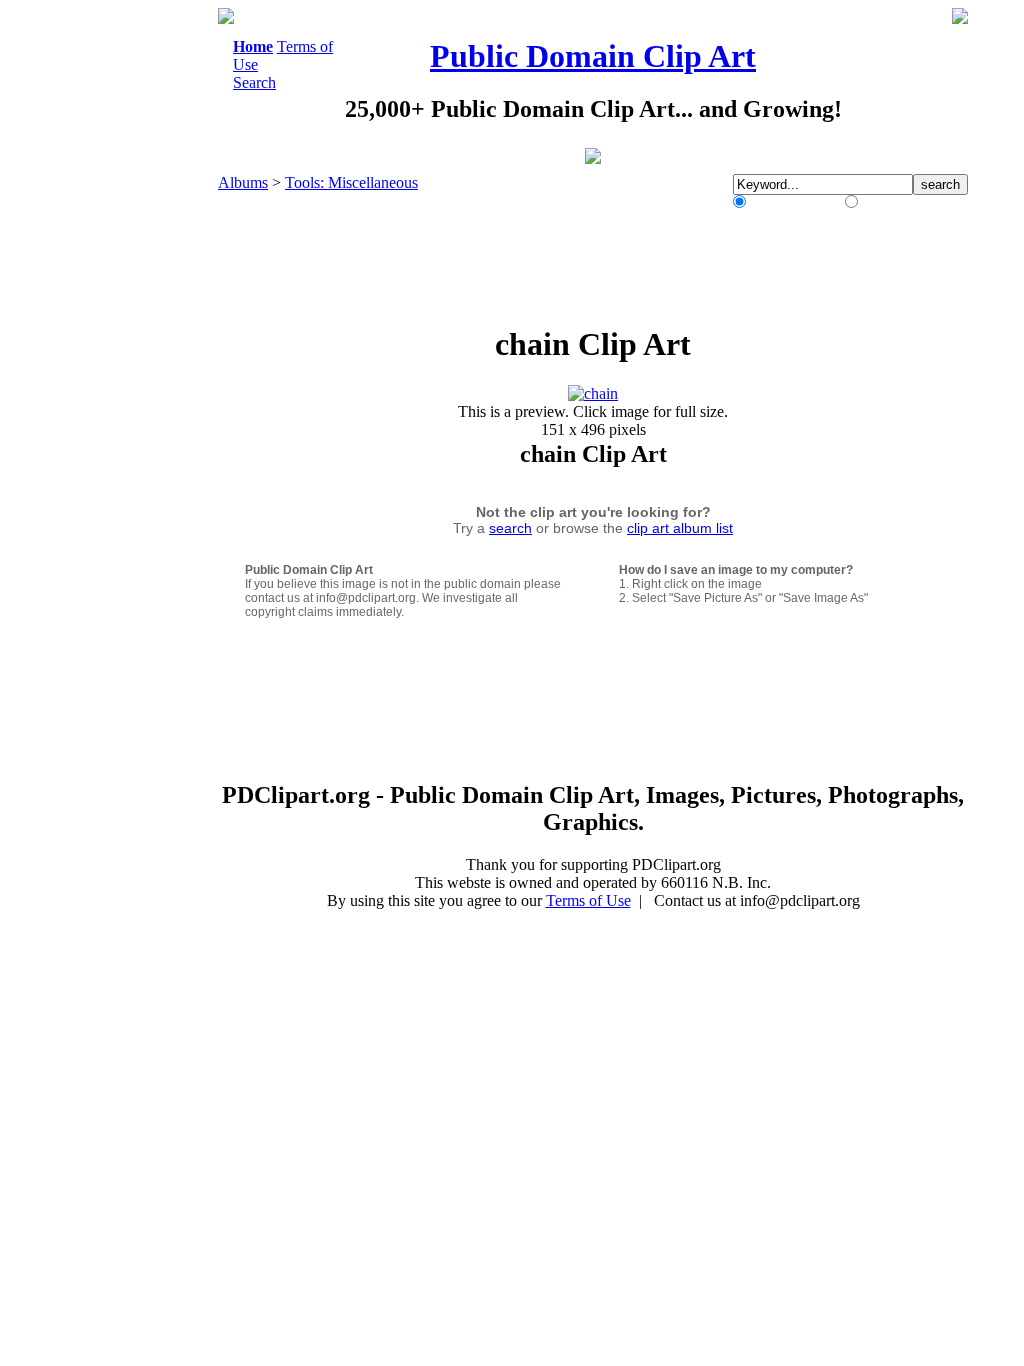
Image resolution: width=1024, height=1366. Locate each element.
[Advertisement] (136, 308)
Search (254, 82)
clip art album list (680, 528)
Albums (243, 182)
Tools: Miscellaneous (351, 182)
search (510, 528)
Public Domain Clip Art (593, 56)
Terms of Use (588, 900)
